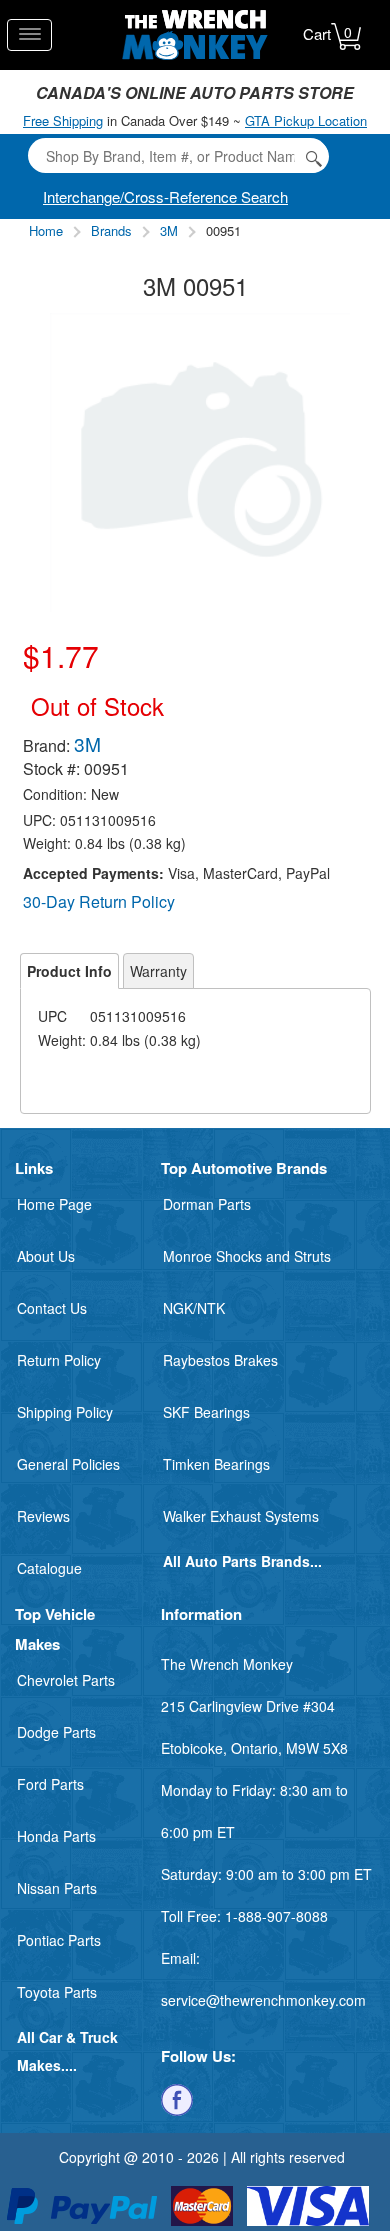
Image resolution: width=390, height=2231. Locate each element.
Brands (111, 230)
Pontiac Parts (59, 1940)
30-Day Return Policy (99, 901)
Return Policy (59, 1360)
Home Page (54, 1204)
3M (169, 230)
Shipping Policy (65, 1412)
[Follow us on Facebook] (177, 2098)
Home (46, 230)
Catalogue (49, 1568)
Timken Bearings (216, 1464)
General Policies (68, 1464)
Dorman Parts (207, 1204)
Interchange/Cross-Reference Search (165, 196)
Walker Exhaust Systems (241, 1516)
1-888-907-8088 (276, 1916)
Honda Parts (56, 1836)
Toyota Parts (57, 1992)
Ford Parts (50, 1784)
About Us (46, 1256)
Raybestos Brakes (220, 1360)
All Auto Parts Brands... (242, 1561)
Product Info (69, 971)
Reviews (43, 1516)
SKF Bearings (206, 1412)
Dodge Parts (56, 1732)
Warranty (158, 971)
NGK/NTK (194, 1308)
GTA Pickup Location (306, 120)
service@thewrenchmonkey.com (263, 2000)
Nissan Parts (57, 1888)
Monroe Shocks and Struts (247, 1256)
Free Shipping (63, 120)
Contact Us (52, 1308)
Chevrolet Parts (66, 1680)
